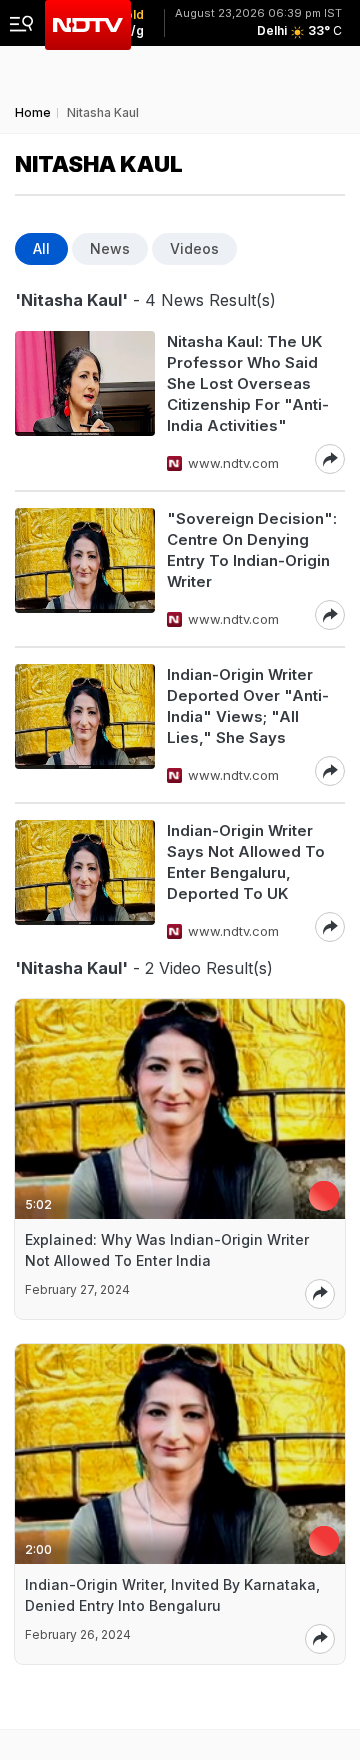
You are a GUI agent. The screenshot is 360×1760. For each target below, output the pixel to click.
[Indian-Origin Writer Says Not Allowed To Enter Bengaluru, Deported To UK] (85, 881)
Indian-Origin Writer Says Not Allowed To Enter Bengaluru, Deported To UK (246, 862)
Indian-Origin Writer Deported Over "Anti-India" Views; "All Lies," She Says (248, 706)
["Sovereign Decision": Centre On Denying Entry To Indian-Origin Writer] (85, 569)
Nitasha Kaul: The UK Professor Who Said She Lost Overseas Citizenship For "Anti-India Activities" (248, 383)
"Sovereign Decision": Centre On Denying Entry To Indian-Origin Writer (252, 550)
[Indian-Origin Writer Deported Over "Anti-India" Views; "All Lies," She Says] (85, 725)
